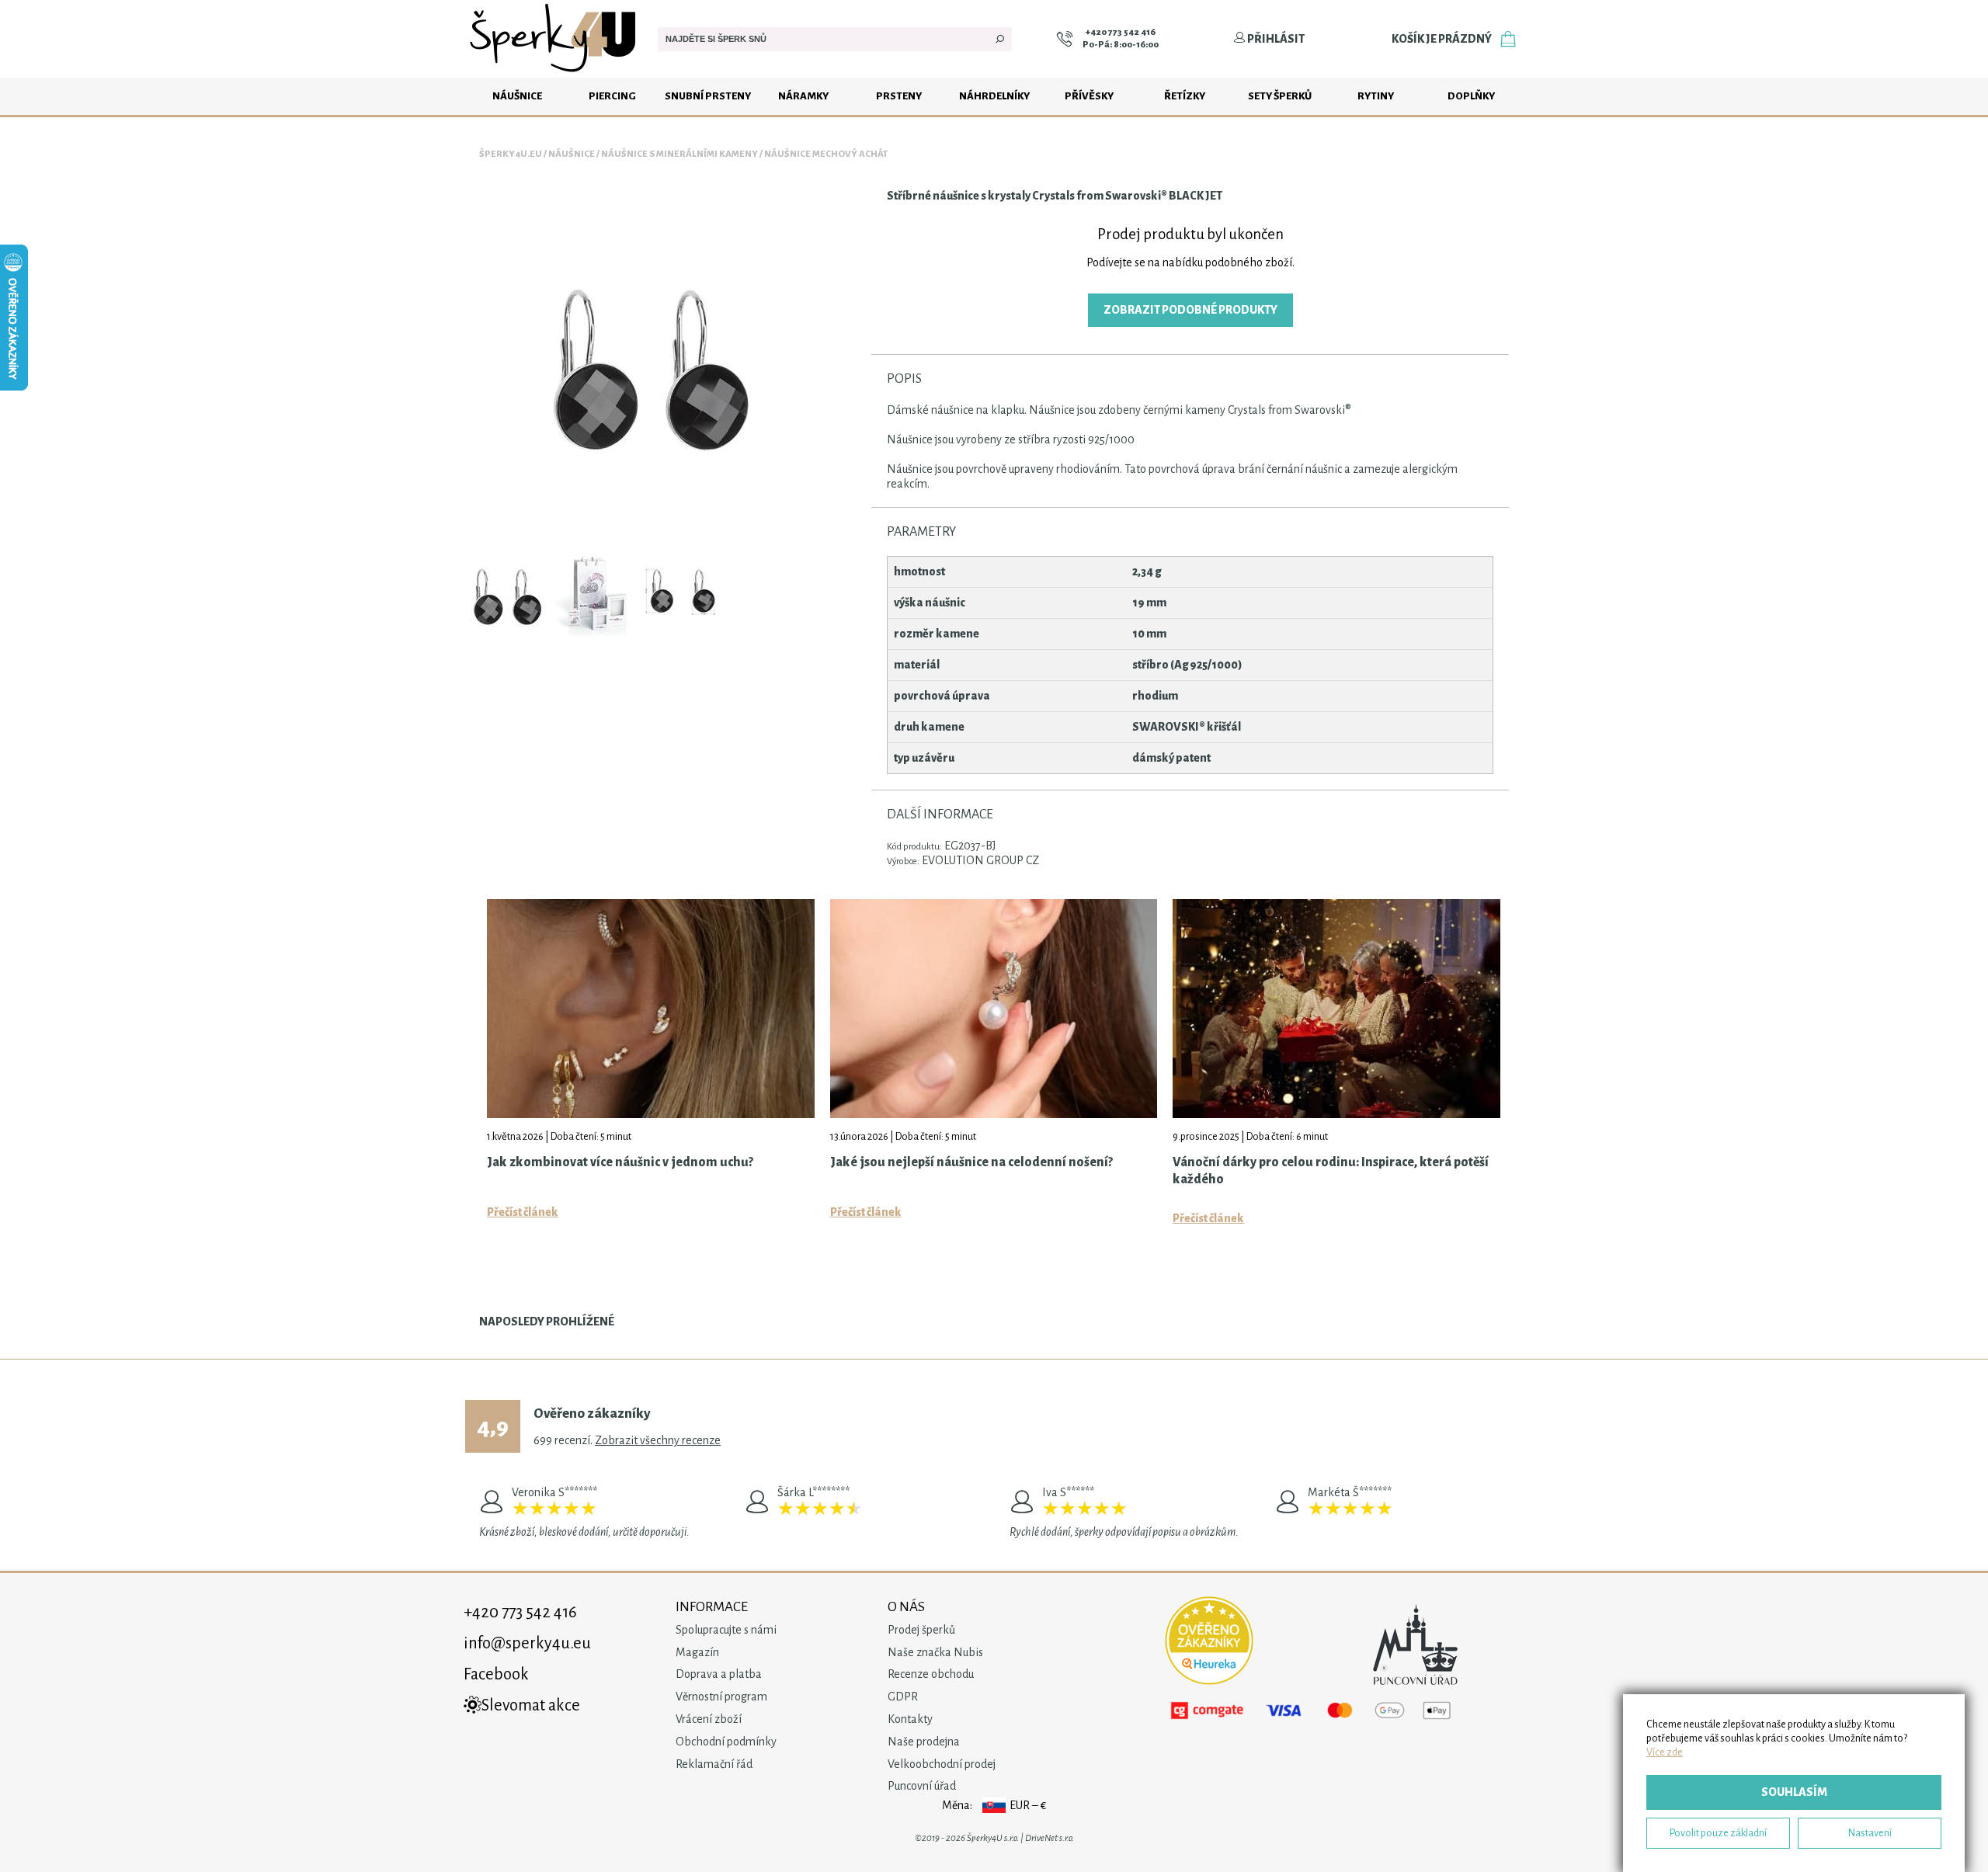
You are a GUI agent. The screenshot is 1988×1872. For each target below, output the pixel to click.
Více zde (1665, 1752)
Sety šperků (1280, 96)
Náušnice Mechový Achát (826, 154)
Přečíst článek (523, 1212)
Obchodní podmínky (726, 1742)
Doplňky (1471, 96)
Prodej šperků (921, 1630)
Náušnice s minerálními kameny (679, 154)
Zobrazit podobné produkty (1190, 310)
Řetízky (1185, 96)
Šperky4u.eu (511, 154)
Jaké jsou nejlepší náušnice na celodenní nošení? (971, 1162)
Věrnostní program (721, 1697)
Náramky (803, 96)
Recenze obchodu (931, 1674)
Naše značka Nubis (935, 1652)
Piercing (612, 96)
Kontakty (910, 1719)
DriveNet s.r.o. (1050, 1838)
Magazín (697, 1652)
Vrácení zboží (709, 1719)
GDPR (903, 1697)
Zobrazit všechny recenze (658, 1440)
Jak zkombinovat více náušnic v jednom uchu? (620, 1162)
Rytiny (1376, 96)
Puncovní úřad (922, 1786)
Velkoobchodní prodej (942, 1764)
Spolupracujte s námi (726, 1630)
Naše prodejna (924, 1742)
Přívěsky (1089, 96)
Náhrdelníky (994, 96)
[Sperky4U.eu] (555, 74)
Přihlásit (1275, 39)
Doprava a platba (719, 1674)
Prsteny (899, 96)
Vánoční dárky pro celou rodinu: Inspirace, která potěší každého (1331, 1171)
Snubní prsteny (708, 96)
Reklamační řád (714, 1764)
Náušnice (517, 96)
